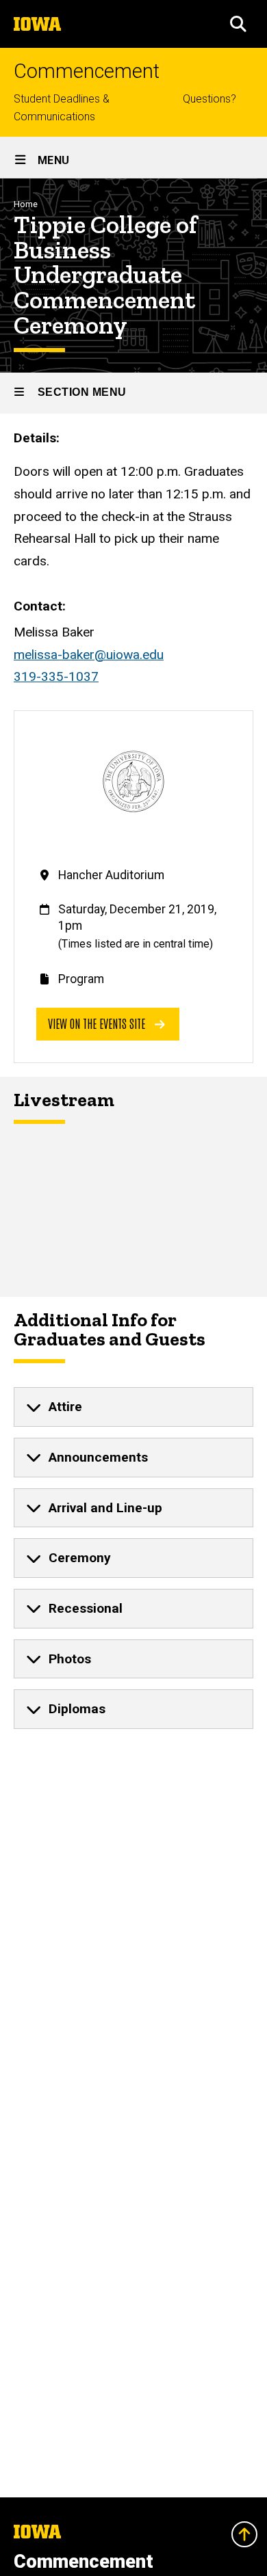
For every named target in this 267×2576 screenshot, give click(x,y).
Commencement (87, 71)
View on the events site (98, 1023)
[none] (133, 1407)
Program (81, 979)
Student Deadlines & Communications (62, 108)
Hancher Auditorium (111, 875)
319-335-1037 (56, 676)
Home (26, 204)
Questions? (209, 99)
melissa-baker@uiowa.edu (89, 655)
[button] (238, 24)
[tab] (133, 1407)
